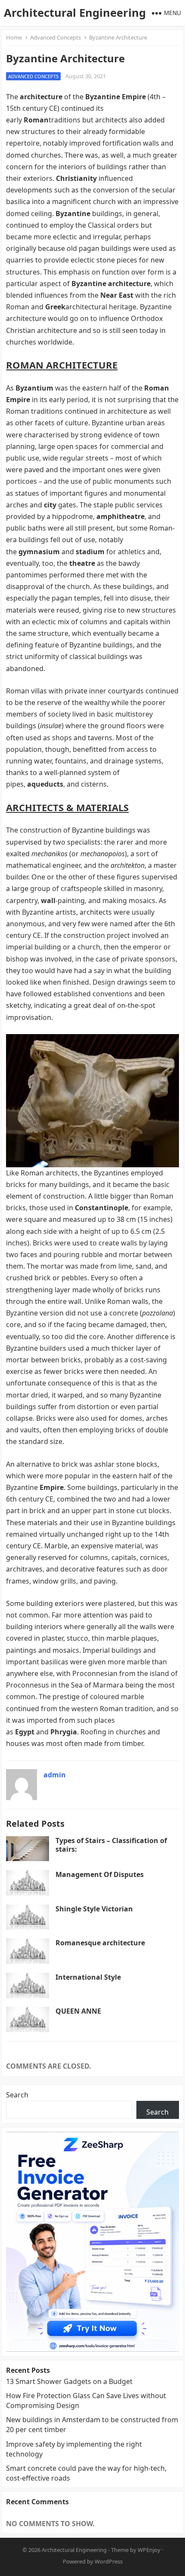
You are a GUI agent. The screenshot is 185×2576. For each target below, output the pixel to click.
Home (14, 37)
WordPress (109, 2561)
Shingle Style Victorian (94, 1909)
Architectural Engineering (75, 13)
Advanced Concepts (55, 37)
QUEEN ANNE (78, 2011)
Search (17, 2095)
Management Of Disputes (100, 1874)
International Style (88, 1977)
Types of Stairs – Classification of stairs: (111, 1845)
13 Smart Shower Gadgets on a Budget (69, 2381)
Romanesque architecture (100, 1943)
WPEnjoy (149, 2550)
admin (55, 1775)
